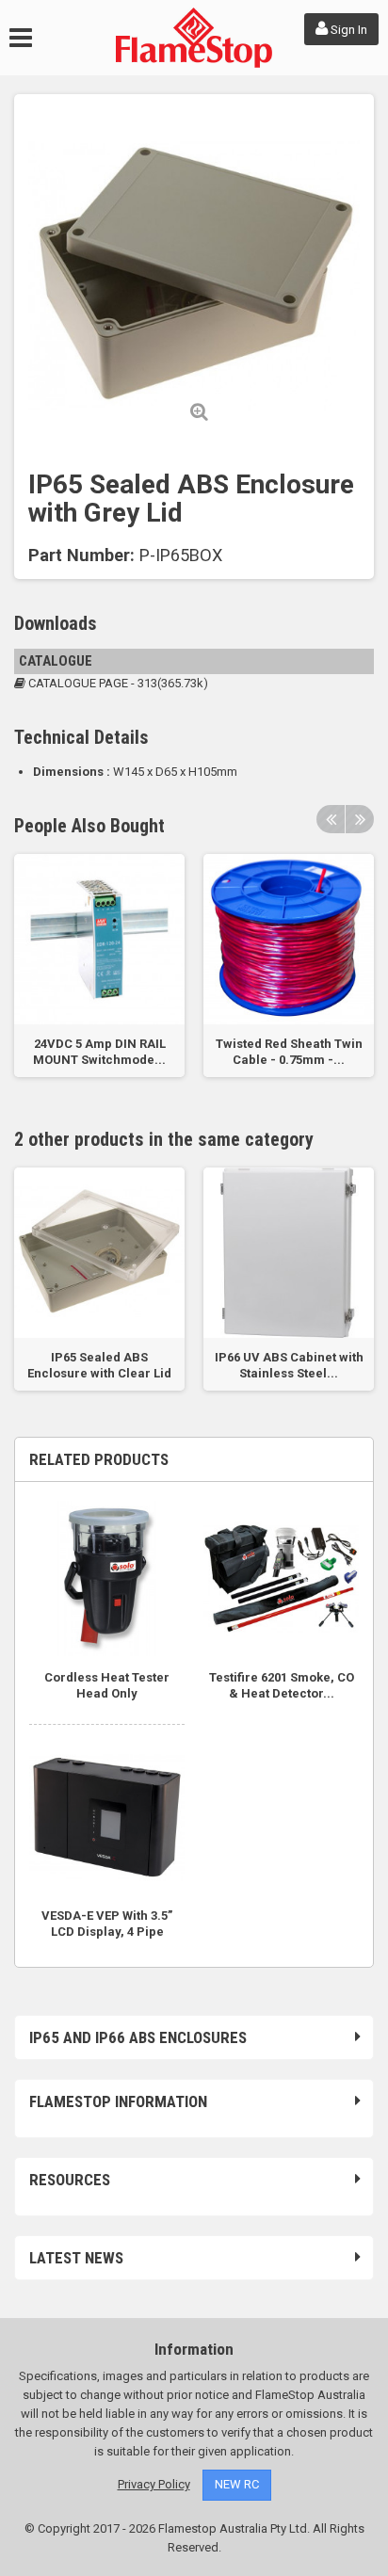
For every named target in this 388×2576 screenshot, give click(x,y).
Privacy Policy (154, 2484)
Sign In (348, 30)
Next (360, 819)
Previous (331, 819)
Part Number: (81, 555)
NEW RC (237, 2484)
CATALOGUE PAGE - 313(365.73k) (117, 683)
